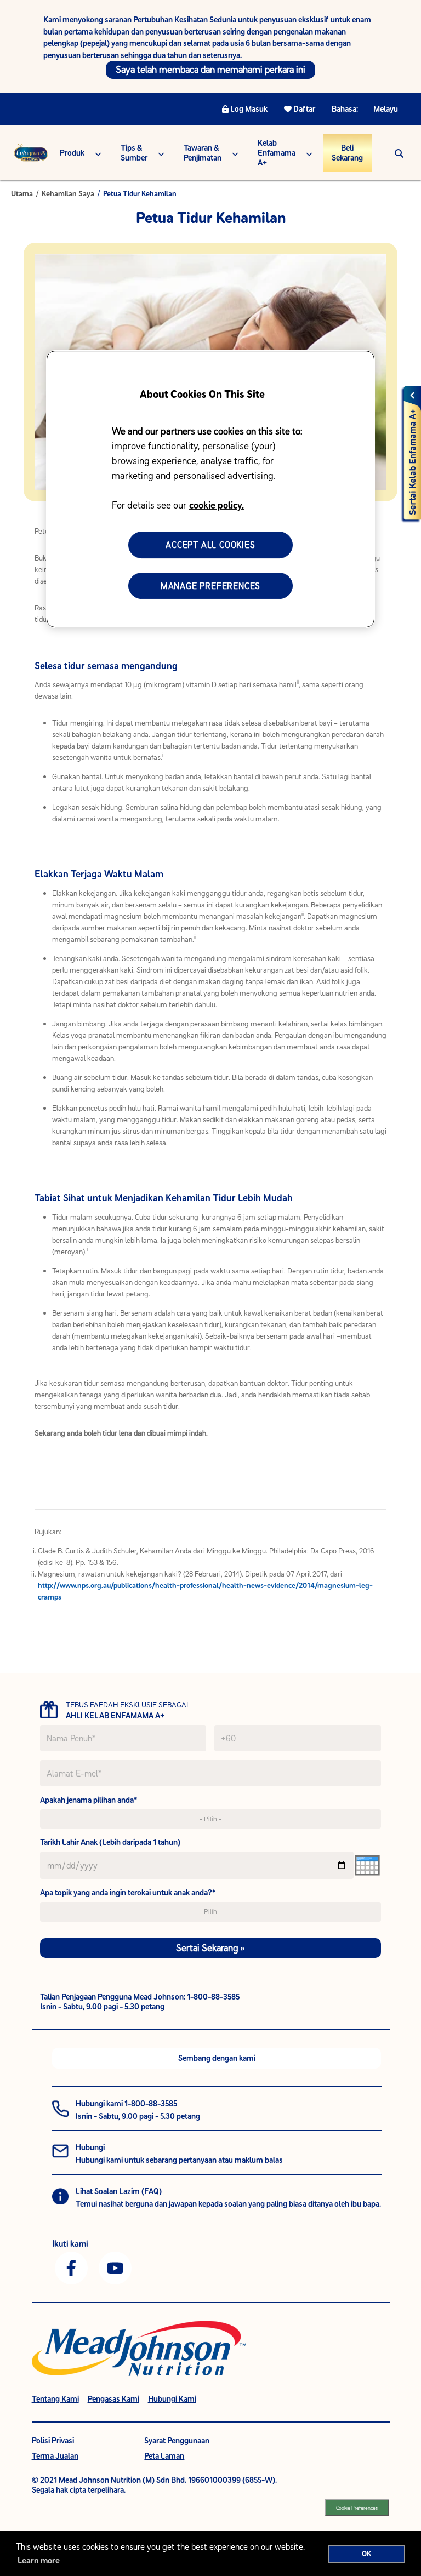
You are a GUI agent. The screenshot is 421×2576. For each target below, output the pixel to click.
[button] (399, 153)
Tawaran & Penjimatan (203, 153)
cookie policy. (217, 505)
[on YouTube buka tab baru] (115, 2267)
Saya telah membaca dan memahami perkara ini (210, 69)
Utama (22, 193)
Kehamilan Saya (68, 193)
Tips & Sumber (134, 153)
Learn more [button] (39, 2560)
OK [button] (367, 2554)
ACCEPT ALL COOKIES (210, 545)
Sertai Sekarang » (210, 1948)
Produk (72, 153)
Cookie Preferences (357, 2508)
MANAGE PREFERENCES (210, 586)
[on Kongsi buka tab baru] (71, 2267)
